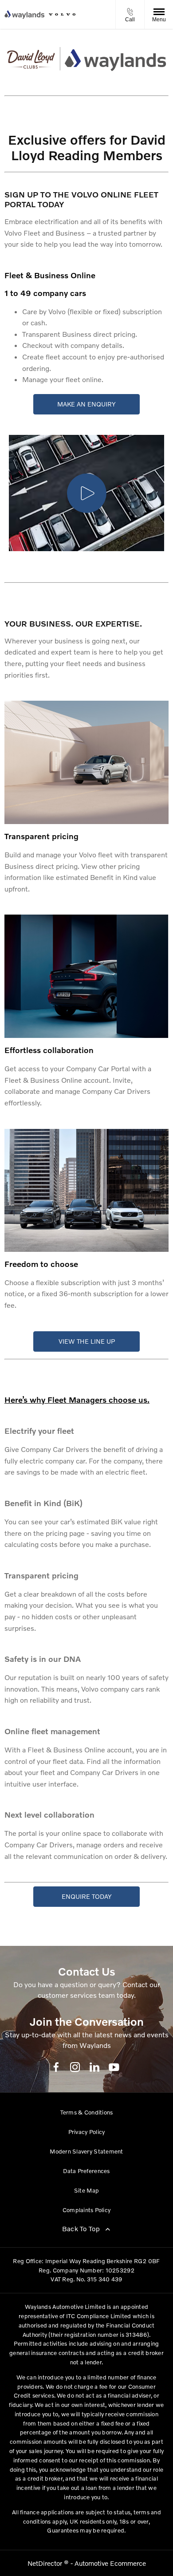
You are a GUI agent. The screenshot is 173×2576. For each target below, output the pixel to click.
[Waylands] (24, 15)
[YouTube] (114, 2067)
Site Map (86, 2190)
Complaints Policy (86, 2210)
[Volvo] (62, 14)
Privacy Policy (87, 2132)
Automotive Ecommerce (110, 2563)
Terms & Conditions (87, 2112)
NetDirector (46, 2563)
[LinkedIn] (94, 2067)
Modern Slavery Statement (86, 2151)
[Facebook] (56, 2067)
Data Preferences (86, 2171)
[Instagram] (75, 2067)
